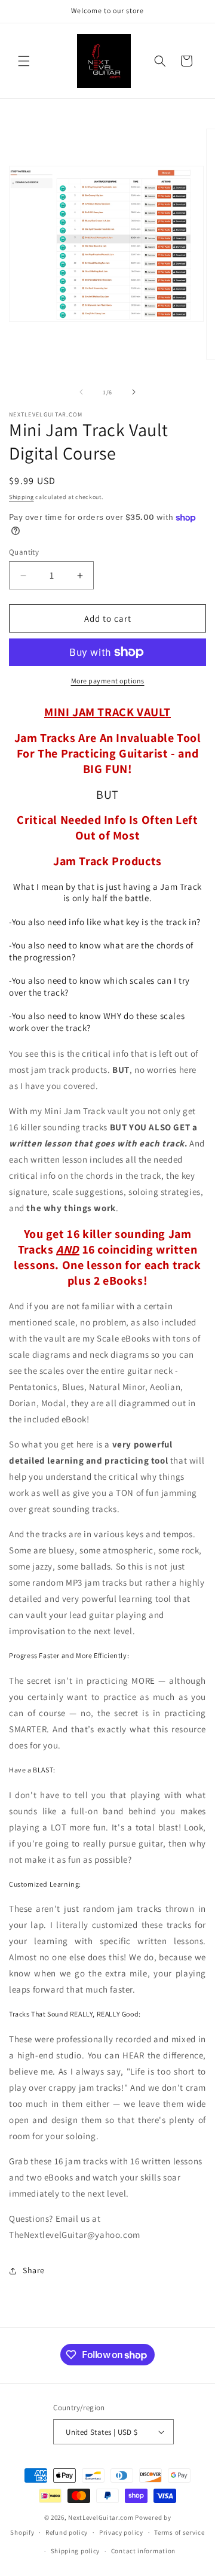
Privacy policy (121, 2532)
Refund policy (67, 2532)
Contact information (143, 2551)
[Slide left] (81, 392)
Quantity (24, 552)
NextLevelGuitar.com (101, 2517)
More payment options (108, 681)
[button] (24, 61)
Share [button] (34, 2270)
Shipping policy (76, 2551)
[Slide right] (134, 392)
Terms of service (179, 2532)
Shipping (21, 497)
